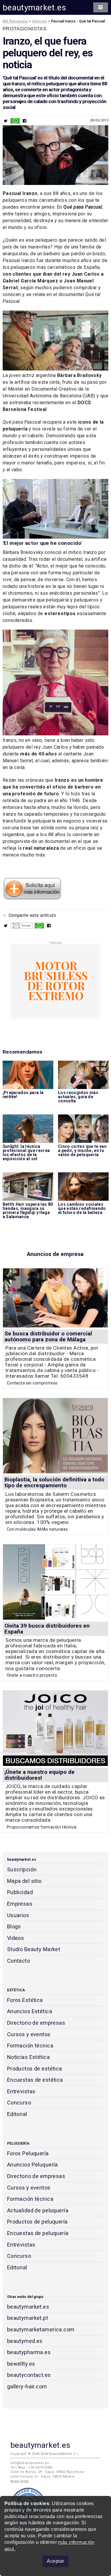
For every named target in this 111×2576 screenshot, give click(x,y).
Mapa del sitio (24, 1881)
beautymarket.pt (28, 2318)
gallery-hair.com (27, 2386)
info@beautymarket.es (30, 2463)
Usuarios (18, 1915)
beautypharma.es (29, 2352)
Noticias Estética (28, 2057)
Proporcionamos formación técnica (42, 1827)
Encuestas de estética (35, 2080)
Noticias (40, 21)
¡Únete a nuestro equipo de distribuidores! (40, 1775)
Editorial (17, 2114)
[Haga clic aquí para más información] (32, 898)
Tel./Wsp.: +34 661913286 (31, 2467)
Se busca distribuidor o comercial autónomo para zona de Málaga (48, 1336)
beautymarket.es (34, 8)
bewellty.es (21, 2364)
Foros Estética (25, 2000)
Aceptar (55, 2561)
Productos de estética (35, 2069)
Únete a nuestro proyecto (32, 1675)
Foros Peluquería (28, 2153)
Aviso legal (20, 2481)
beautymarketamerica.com (41, 2329)
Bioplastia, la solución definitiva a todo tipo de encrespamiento (54, 1482)
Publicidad (20, 1892)
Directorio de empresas (36, 2023)
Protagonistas (25, 29)
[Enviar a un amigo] (22, 927)
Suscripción (22, 1869)
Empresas (20, 1904)
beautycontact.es (29, 2375)
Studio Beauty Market (34, 1949)
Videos (16, 1938)
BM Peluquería (15, 21)
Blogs (14, 1926)
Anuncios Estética (30, 2011)
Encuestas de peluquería (38, 2233)
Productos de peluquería (37, 2222)
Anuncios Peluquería (33, 2165)
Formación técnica (30, 2046)
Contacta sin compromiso (32, 1383)
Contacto (18, 1961)
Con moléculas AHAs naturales (37, 1529)
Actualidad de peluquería (38, 2210)
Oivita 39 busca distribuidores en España (47, 1629)
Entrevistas (21, 2091)
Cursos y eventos (29, 2034)
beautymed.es (25, 2341)
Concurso (19, 2103)
